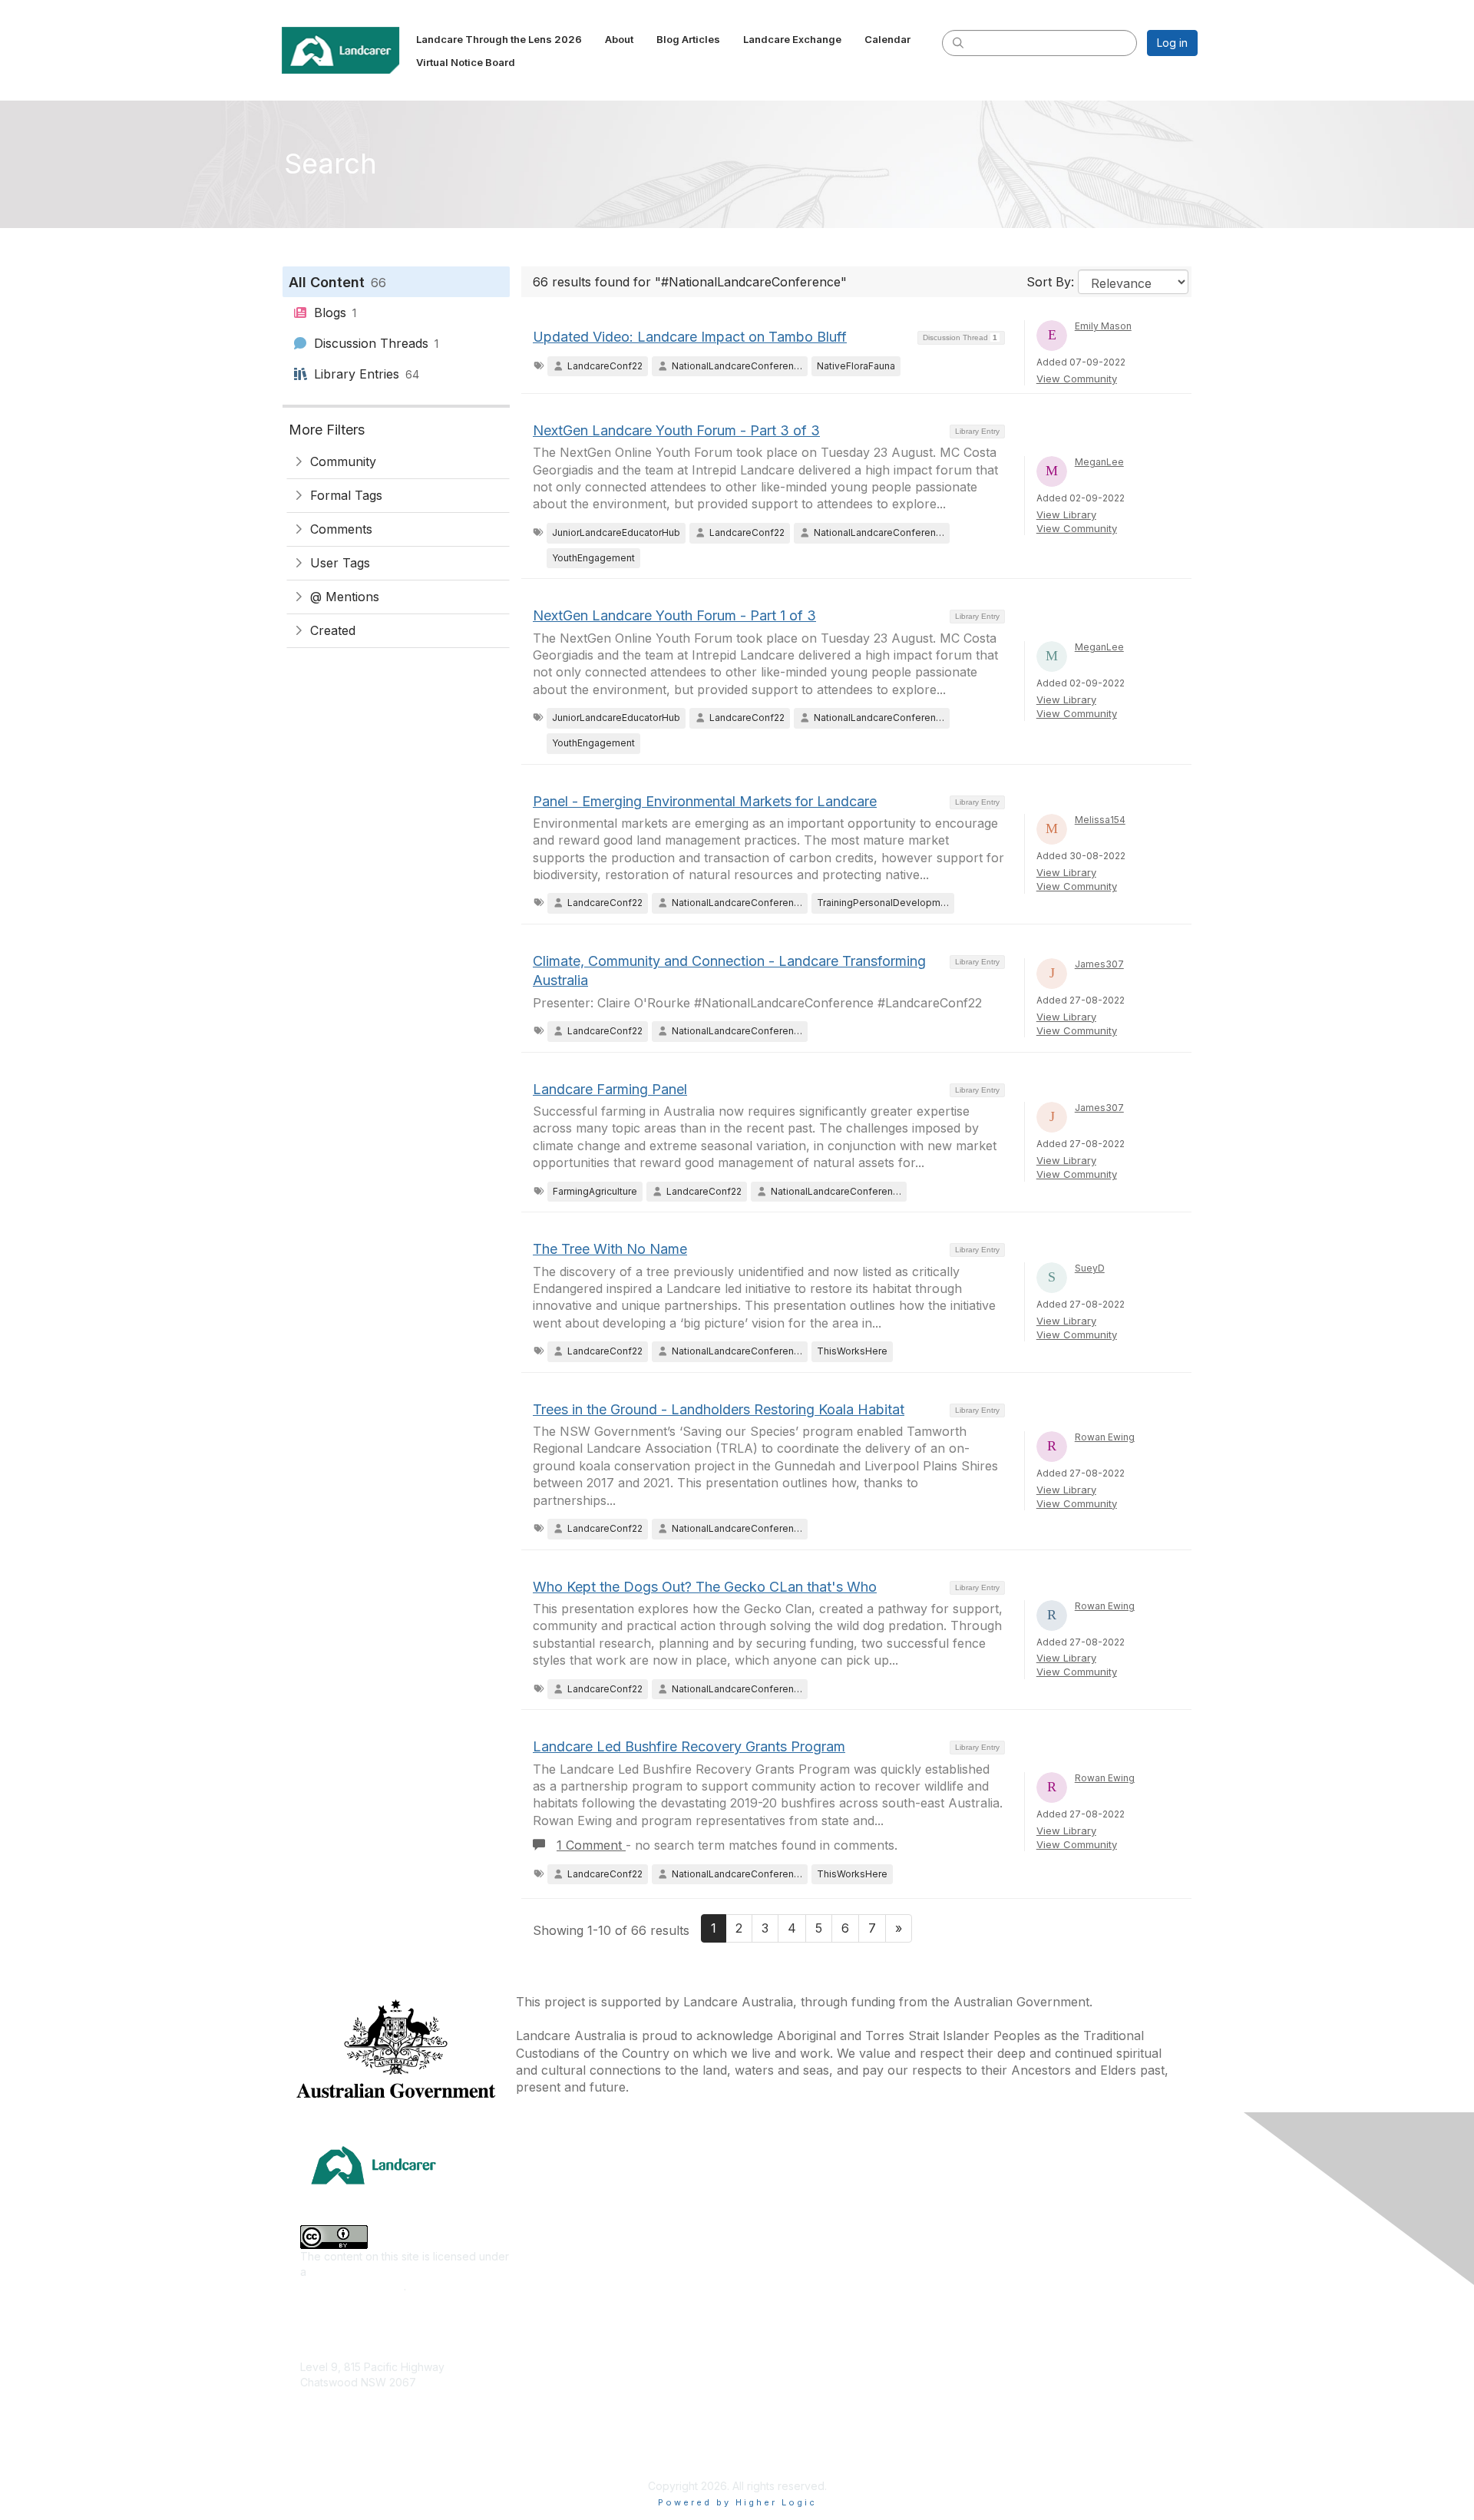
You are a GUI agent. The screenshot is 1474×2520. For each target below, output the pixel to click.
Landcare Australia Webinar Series (830, 2464)
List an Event (996, 2262)
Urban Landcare (563, 2352)
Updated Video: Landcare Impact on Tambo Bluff (690, 337)
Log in (1172, 43)
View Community (1077, 379)
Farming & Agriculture (576, 2239)
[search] (958, 42)
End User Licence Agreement (1039, 2398)
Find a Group (776, 2216)
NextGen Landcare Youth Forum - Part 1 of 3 (674, 615)
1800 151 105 (331, 2412)
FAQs (978, 2307)
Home (980, 2193)
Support (985, 2330)
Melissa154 (1100, 820)
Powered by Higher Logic (737, 2502)
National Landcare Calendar (1035, 2239)
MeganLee (1099, 462)
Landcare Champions (796, 2441)
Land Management (569, 2307)
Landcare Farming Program (811, 2395)
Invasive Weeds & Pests (583, 2285)
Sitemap (985, 2444)
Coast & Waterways (571, 2216)
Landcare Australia (790, 2193)
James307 (1099, 964)
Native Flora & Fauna (574, 2330)
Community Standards (1020, 2375)
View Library (1066, 514)
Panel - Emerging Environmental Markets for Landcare (705, 801)
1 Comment (591, 1845)
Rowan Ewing (1105, 1437)
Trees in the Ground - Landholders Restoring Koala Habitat (719, 1409)
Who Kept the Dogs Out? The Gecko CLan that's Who (705, 1587)
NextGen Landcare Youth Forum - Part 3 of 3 (676, 430)
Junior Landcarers (568, 2375)
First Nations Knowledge (583, 2262)
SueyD (1090, 1268)
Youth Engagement (570, 2398)
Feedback (991, 2352)
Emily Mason (1103, 326)
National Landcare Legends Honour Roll (844, 2417)
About (980, 2216)
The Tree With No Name (610, 1249)
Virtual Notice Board (1016, 2285)
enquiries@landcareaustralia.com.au (391, 2427)
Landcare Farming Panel (610, 1089)
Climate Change (562, 2193)
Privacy (984, 2421)
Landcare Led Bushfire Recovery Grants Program (689, 1746)
